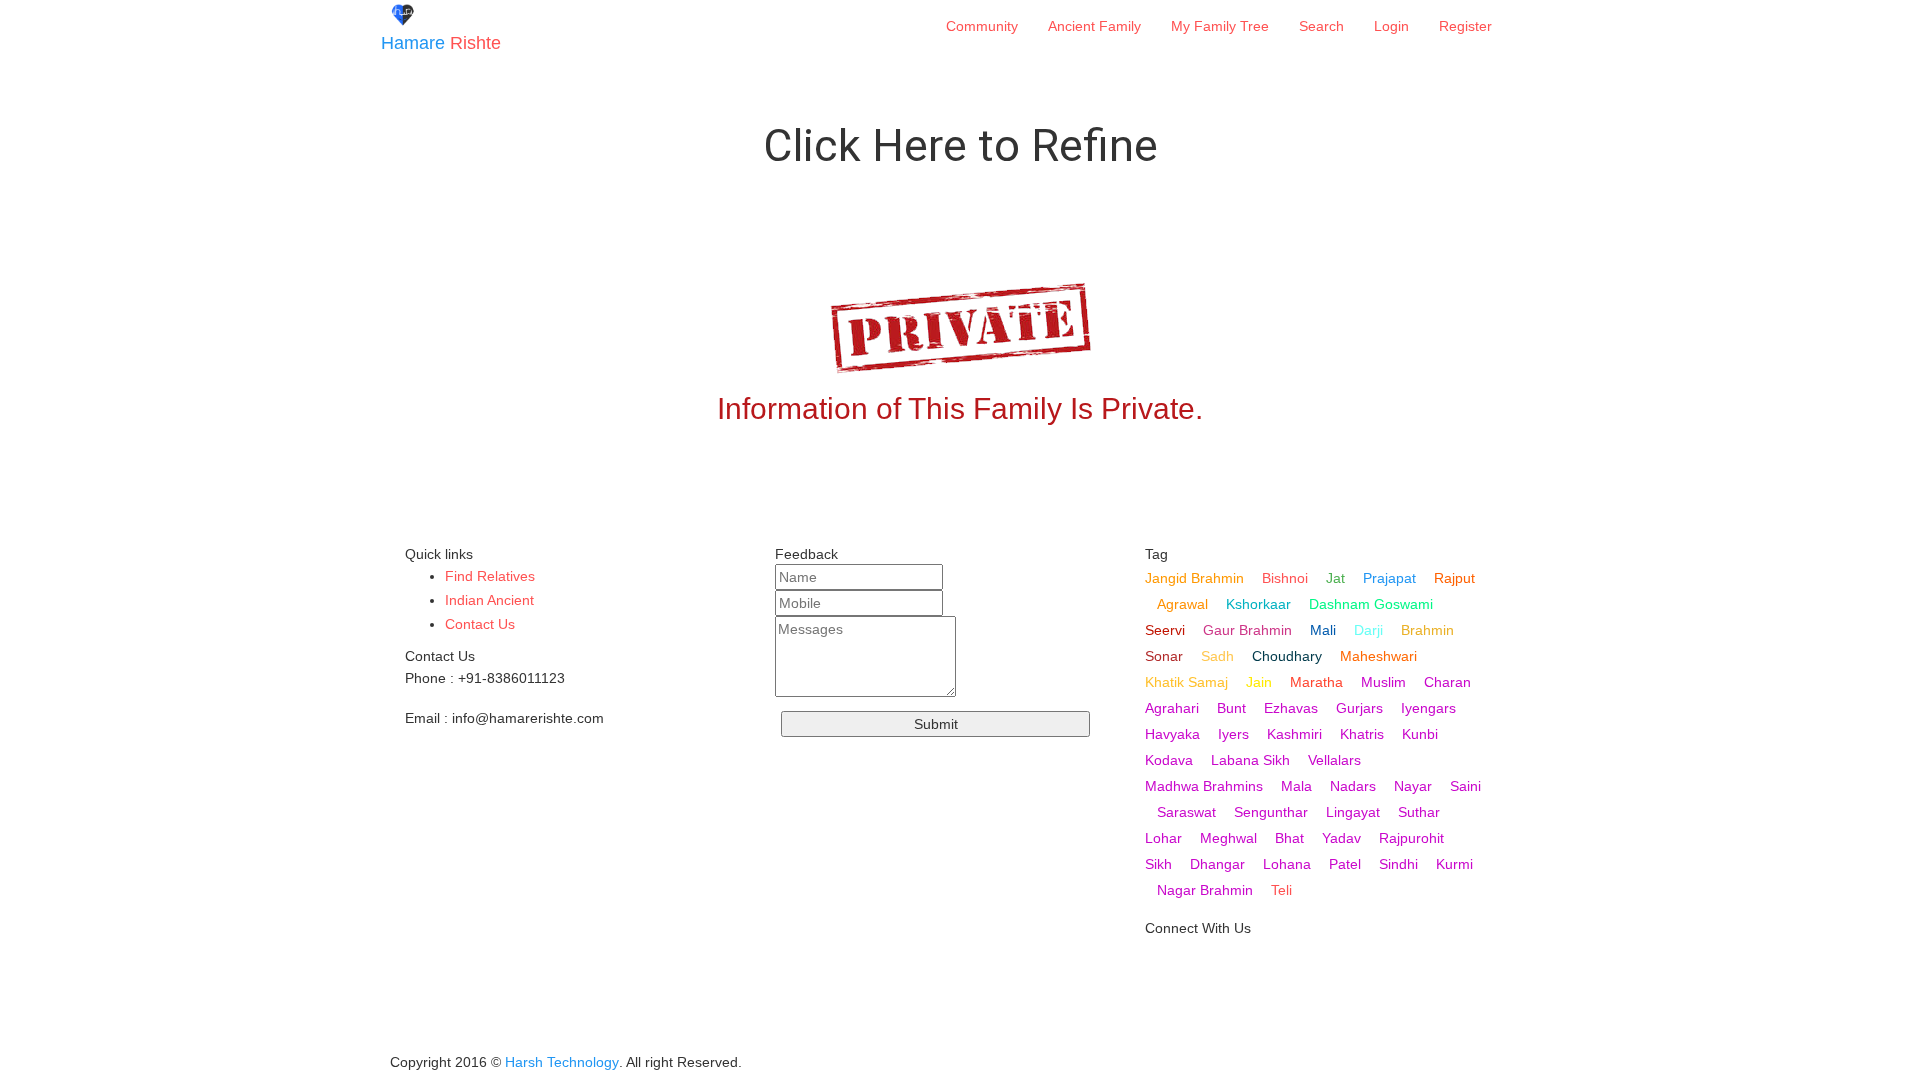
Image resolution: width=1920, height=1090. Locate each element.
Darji (1368, 630)
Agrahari (1172, 708)
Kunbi (1420, 734)
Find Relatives (490, 576)
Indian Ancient (489, 600)
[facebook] (1161, 1033)
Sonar (1164, 656)
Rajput (1454, 578)
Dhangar (1217, 864)
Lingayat (1353, 812)
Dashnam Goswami (1371, 604)
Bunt (1231, 708)
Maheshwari (1378, 656)
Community (982, 26)
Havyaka (1172, 734)
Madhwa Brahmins (1204, 786)
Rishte (441, 43)
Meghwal (1228, 838)
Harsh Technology (562, 1062)
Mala (1296, 786)
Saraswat (1186, 812)
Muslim (1383, 682)
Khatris (1362, 734)
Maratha (1316, 682)
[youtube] (1161, 969)
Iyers (1233, 734)
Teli (1281, 890)
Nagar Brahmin (1205, 890)
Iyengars (1428, 708)
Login (1391, 26)
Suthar (1419, 812)
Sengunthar (1271, 812)
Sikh (1158, 864)
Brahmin (1427, 630)
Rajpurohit (1411, 838)
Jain (1259, 682)
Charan (1447, 682)
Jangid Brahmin (1194, 578)
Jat (1335, 578)
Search (1321, 26)
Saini (1465, 786)
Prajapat (1389, 578)
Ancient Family (1094, 26)
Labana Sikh (1250, 760)
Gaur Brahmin (1247, 630)
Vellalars (1334, 760)
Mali (1323, 630)
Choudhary (1287, 656)
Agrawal (1182, 604)
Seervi (1165, 630)
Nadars (1353, 786)
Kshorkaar (1258, 604)
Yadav (1341, 838)
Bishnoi (1285, 578)
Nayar (1413, 786)
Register (1465, 26)
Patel (1345, 864)
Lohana (1287, 864)
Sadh (1217, 656)
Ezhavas (1291, 708)
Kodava (1169, 760)
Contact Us (480, 624)
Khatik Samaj (1186, 682)
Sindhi (1398, 864)
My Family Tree (1220, 26)
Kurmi (1454, 864)
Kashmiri (1294, 734)
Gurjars (1359, 708)
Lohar (1163, 838)
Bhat (1289, 838)
